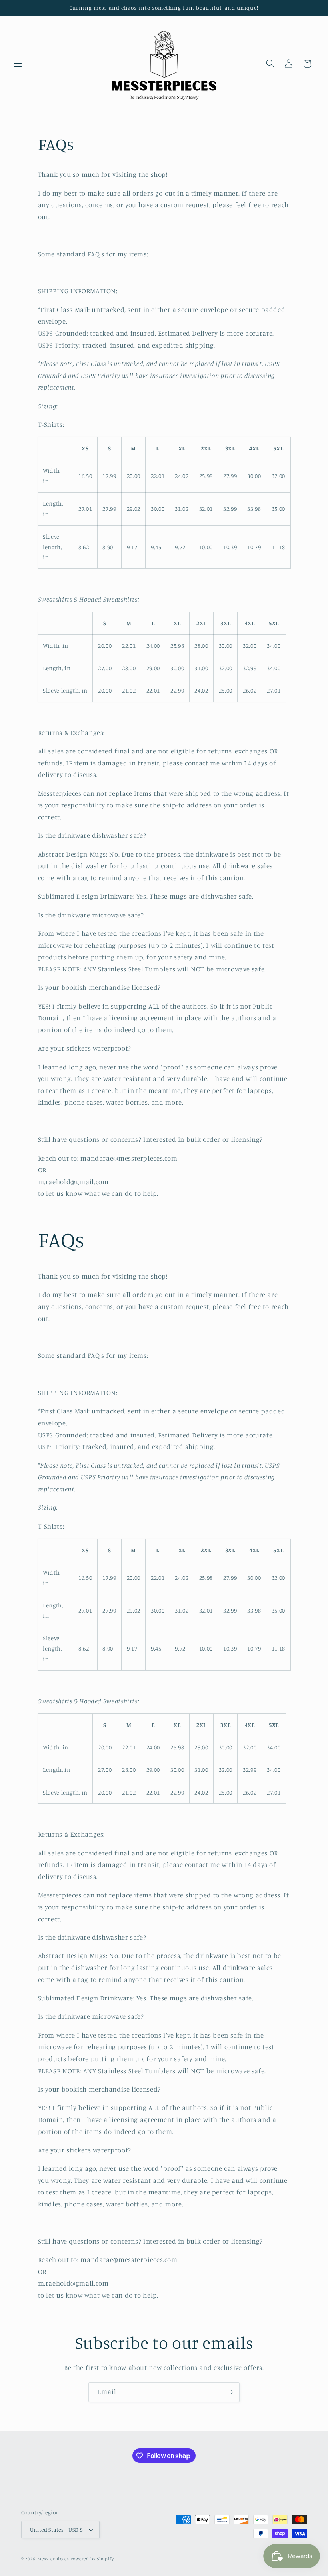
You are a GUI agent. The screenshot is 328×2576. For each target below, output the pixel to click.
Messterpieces (54, 2559)
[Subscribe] (230, 2392)
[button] (18, 64)
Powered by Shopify (92, 2559)
